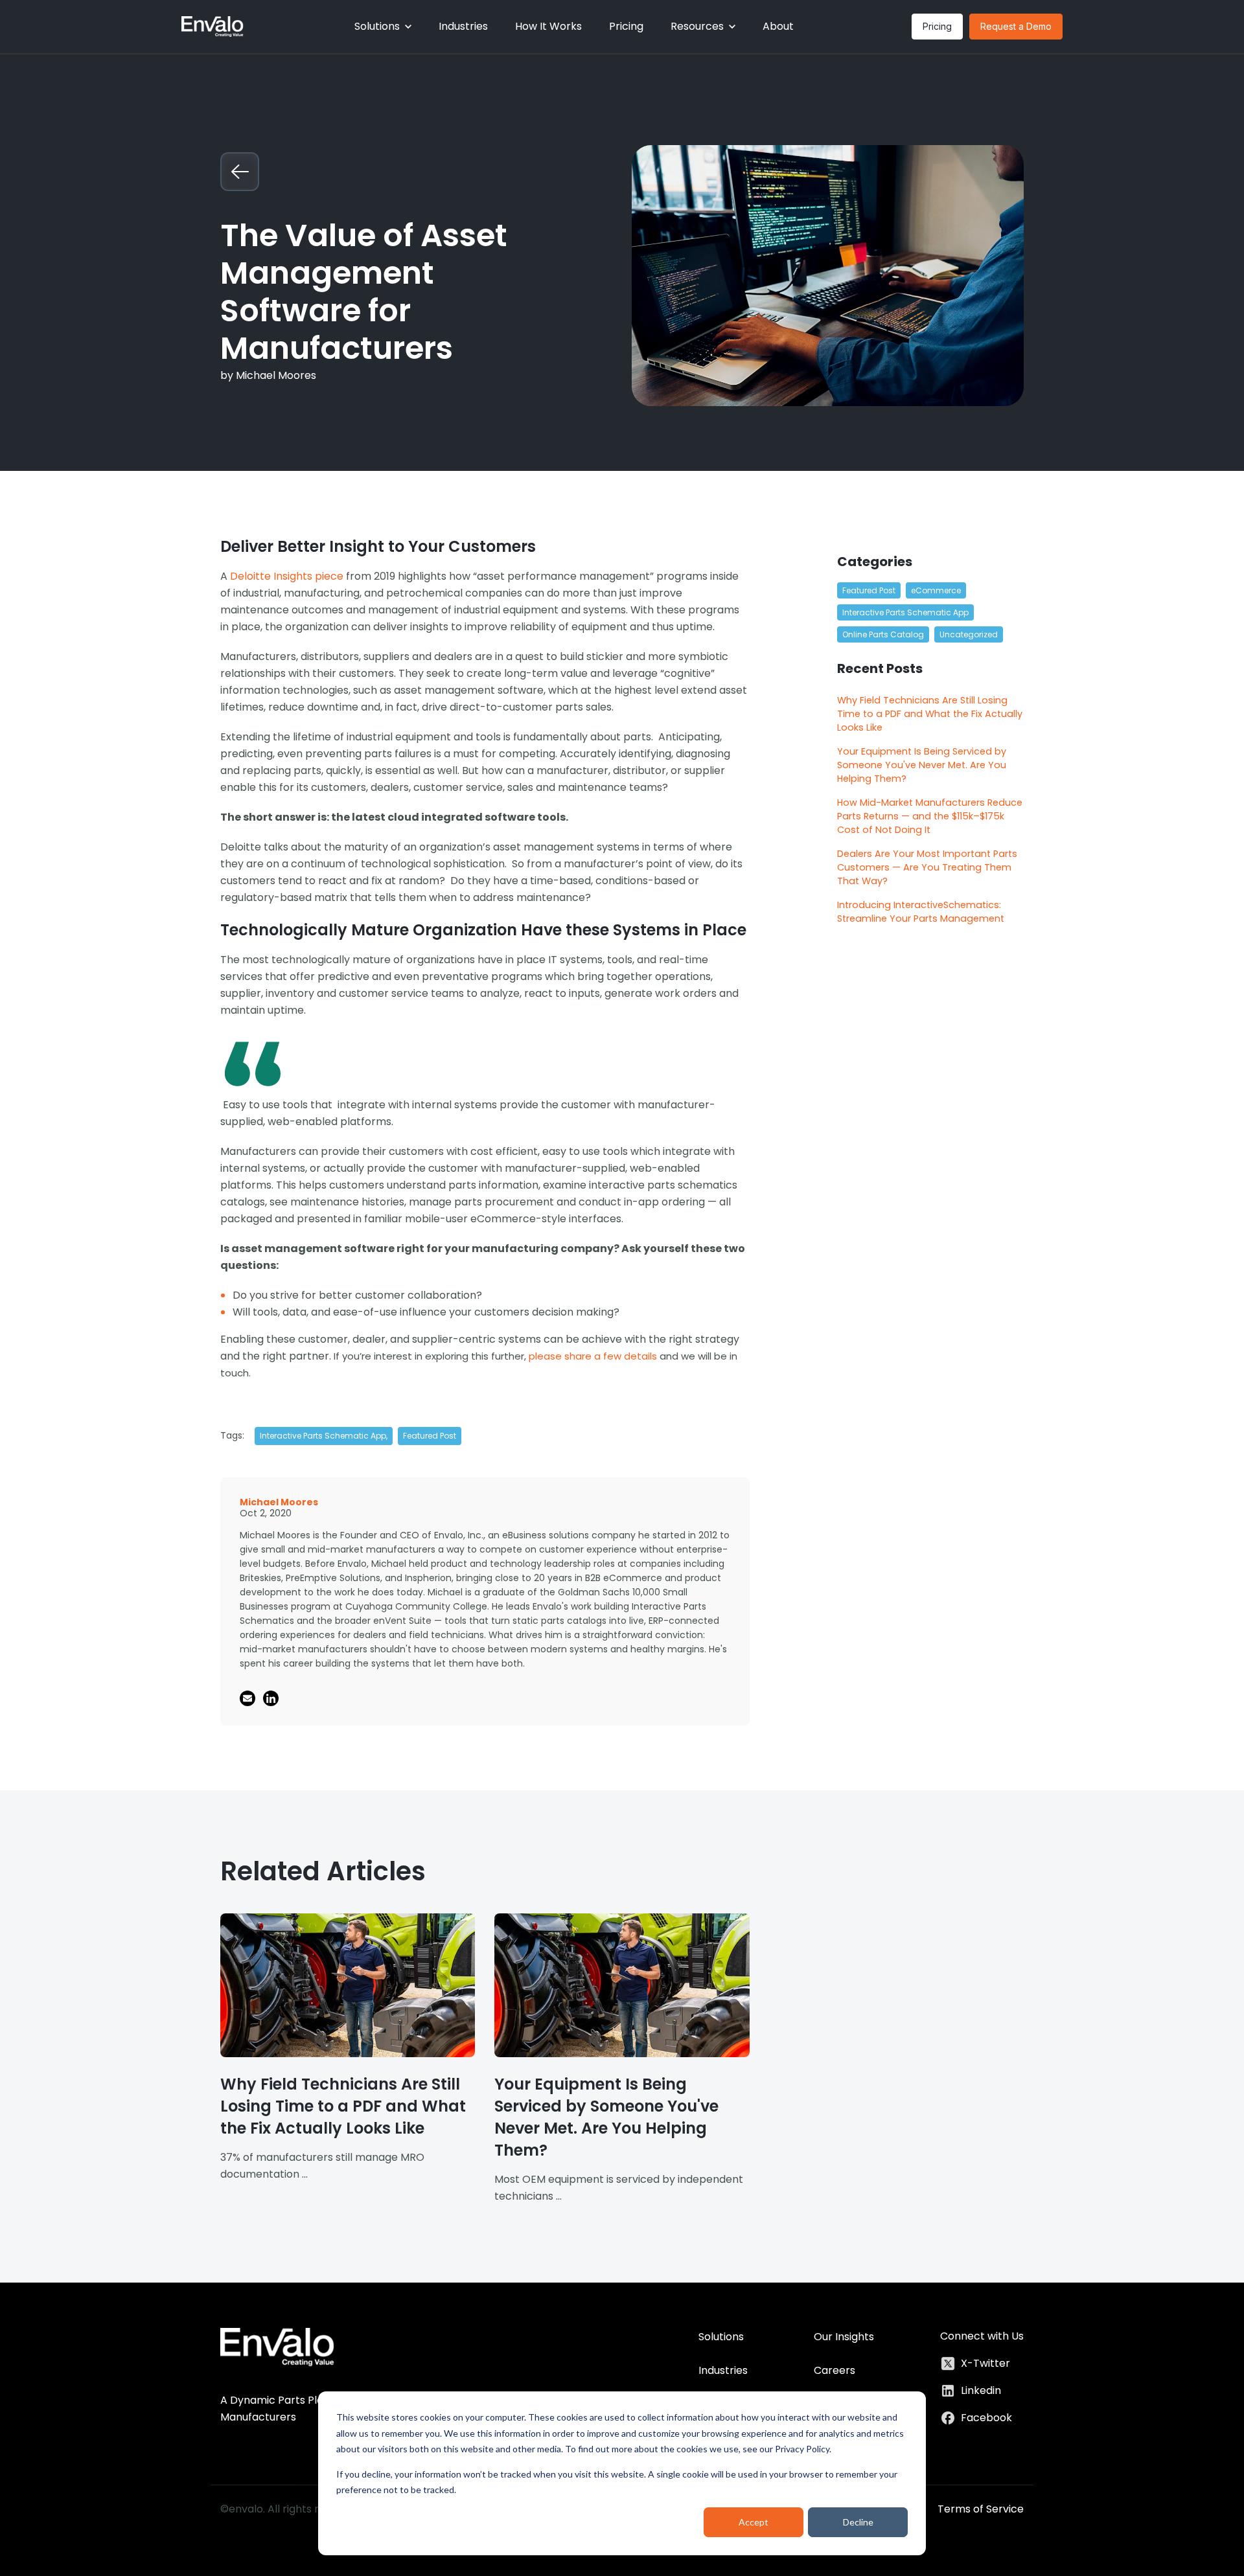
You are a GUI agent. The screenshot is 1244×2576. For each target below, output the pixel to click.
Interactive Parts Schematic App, (324, 1436)
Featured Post (430, 1436)
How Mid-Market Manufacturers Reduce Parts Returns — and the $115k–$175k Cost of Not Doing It (930, 816)
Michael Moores (276, 375)
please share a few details (593, 1356)
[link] (213, 26)
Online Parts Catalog (883, 634)
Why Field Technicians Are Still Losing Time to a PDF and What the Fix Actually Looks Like (930, 714)
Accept (754, 2522)
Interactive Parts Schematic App (905, 612)
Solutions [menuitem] (721, 2337)
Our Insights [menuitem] (844, 2337)
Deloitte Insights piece (287, 576)
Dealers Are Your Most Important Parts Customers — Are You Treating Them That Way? (927, 867)
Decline (858, 2522)
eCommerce (936, 590)
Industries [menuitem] (723, 2370)
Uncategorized (969, 634)
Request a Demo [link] (1016, 26)
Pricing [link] (937, 26)
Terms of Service (981, 2509)
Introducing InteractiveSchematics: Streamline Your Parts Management (921, 912)
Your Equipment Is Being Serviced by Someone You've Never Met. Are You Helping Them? (922, 765)
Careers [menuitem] (835, 2370)
